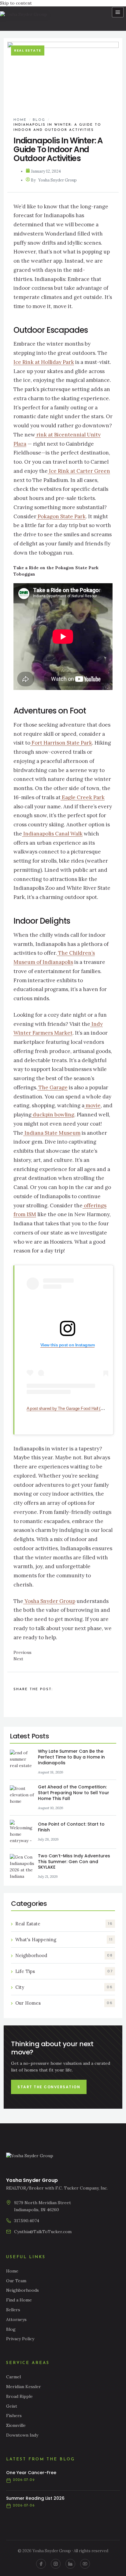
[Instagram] (56, 2564)
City (20, 1987)
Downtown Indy (22, 2435)
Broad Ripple (19, 2396)
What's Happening (36, 1940)
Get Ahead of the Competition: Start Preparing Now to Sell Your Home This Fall (74, 1793)
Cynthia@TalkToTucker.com (43, 2232)
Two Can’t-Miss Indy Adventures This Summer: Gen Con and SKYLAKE (74, 1862)
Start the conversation (49, 2087)
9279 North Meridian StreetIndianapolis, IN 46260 (43, 2206)
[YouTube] (85, 2564)
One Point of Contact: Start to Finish (71, 1827)
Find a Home (19, 2300)
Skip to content (16, 3)
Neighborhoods (22, 2290)
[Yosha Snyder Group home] (27, 19)
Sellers (13, 2310)
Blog (39, 120)
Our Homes (28, 2003)
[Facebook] (41, 2564)
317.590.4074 (27, 2221)
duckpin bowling (53, 1115)
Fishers (14, 2416)
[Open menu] (118, 12)
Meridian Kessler (24, 2387)
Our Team (16, 2281)
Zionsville (16, 2425)
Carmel (13, 2377)
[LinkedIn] (70, 2564)
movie (93, 1105)
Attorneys (16, 2319)
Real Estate (28, 1924)
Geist (12, 2406)
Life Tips (25, 1971)
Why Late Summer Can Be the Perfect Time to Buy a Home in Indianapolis (71, 1757)
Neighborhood (31, 1955)
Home (20, 120)
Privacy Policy (20, 2339)
